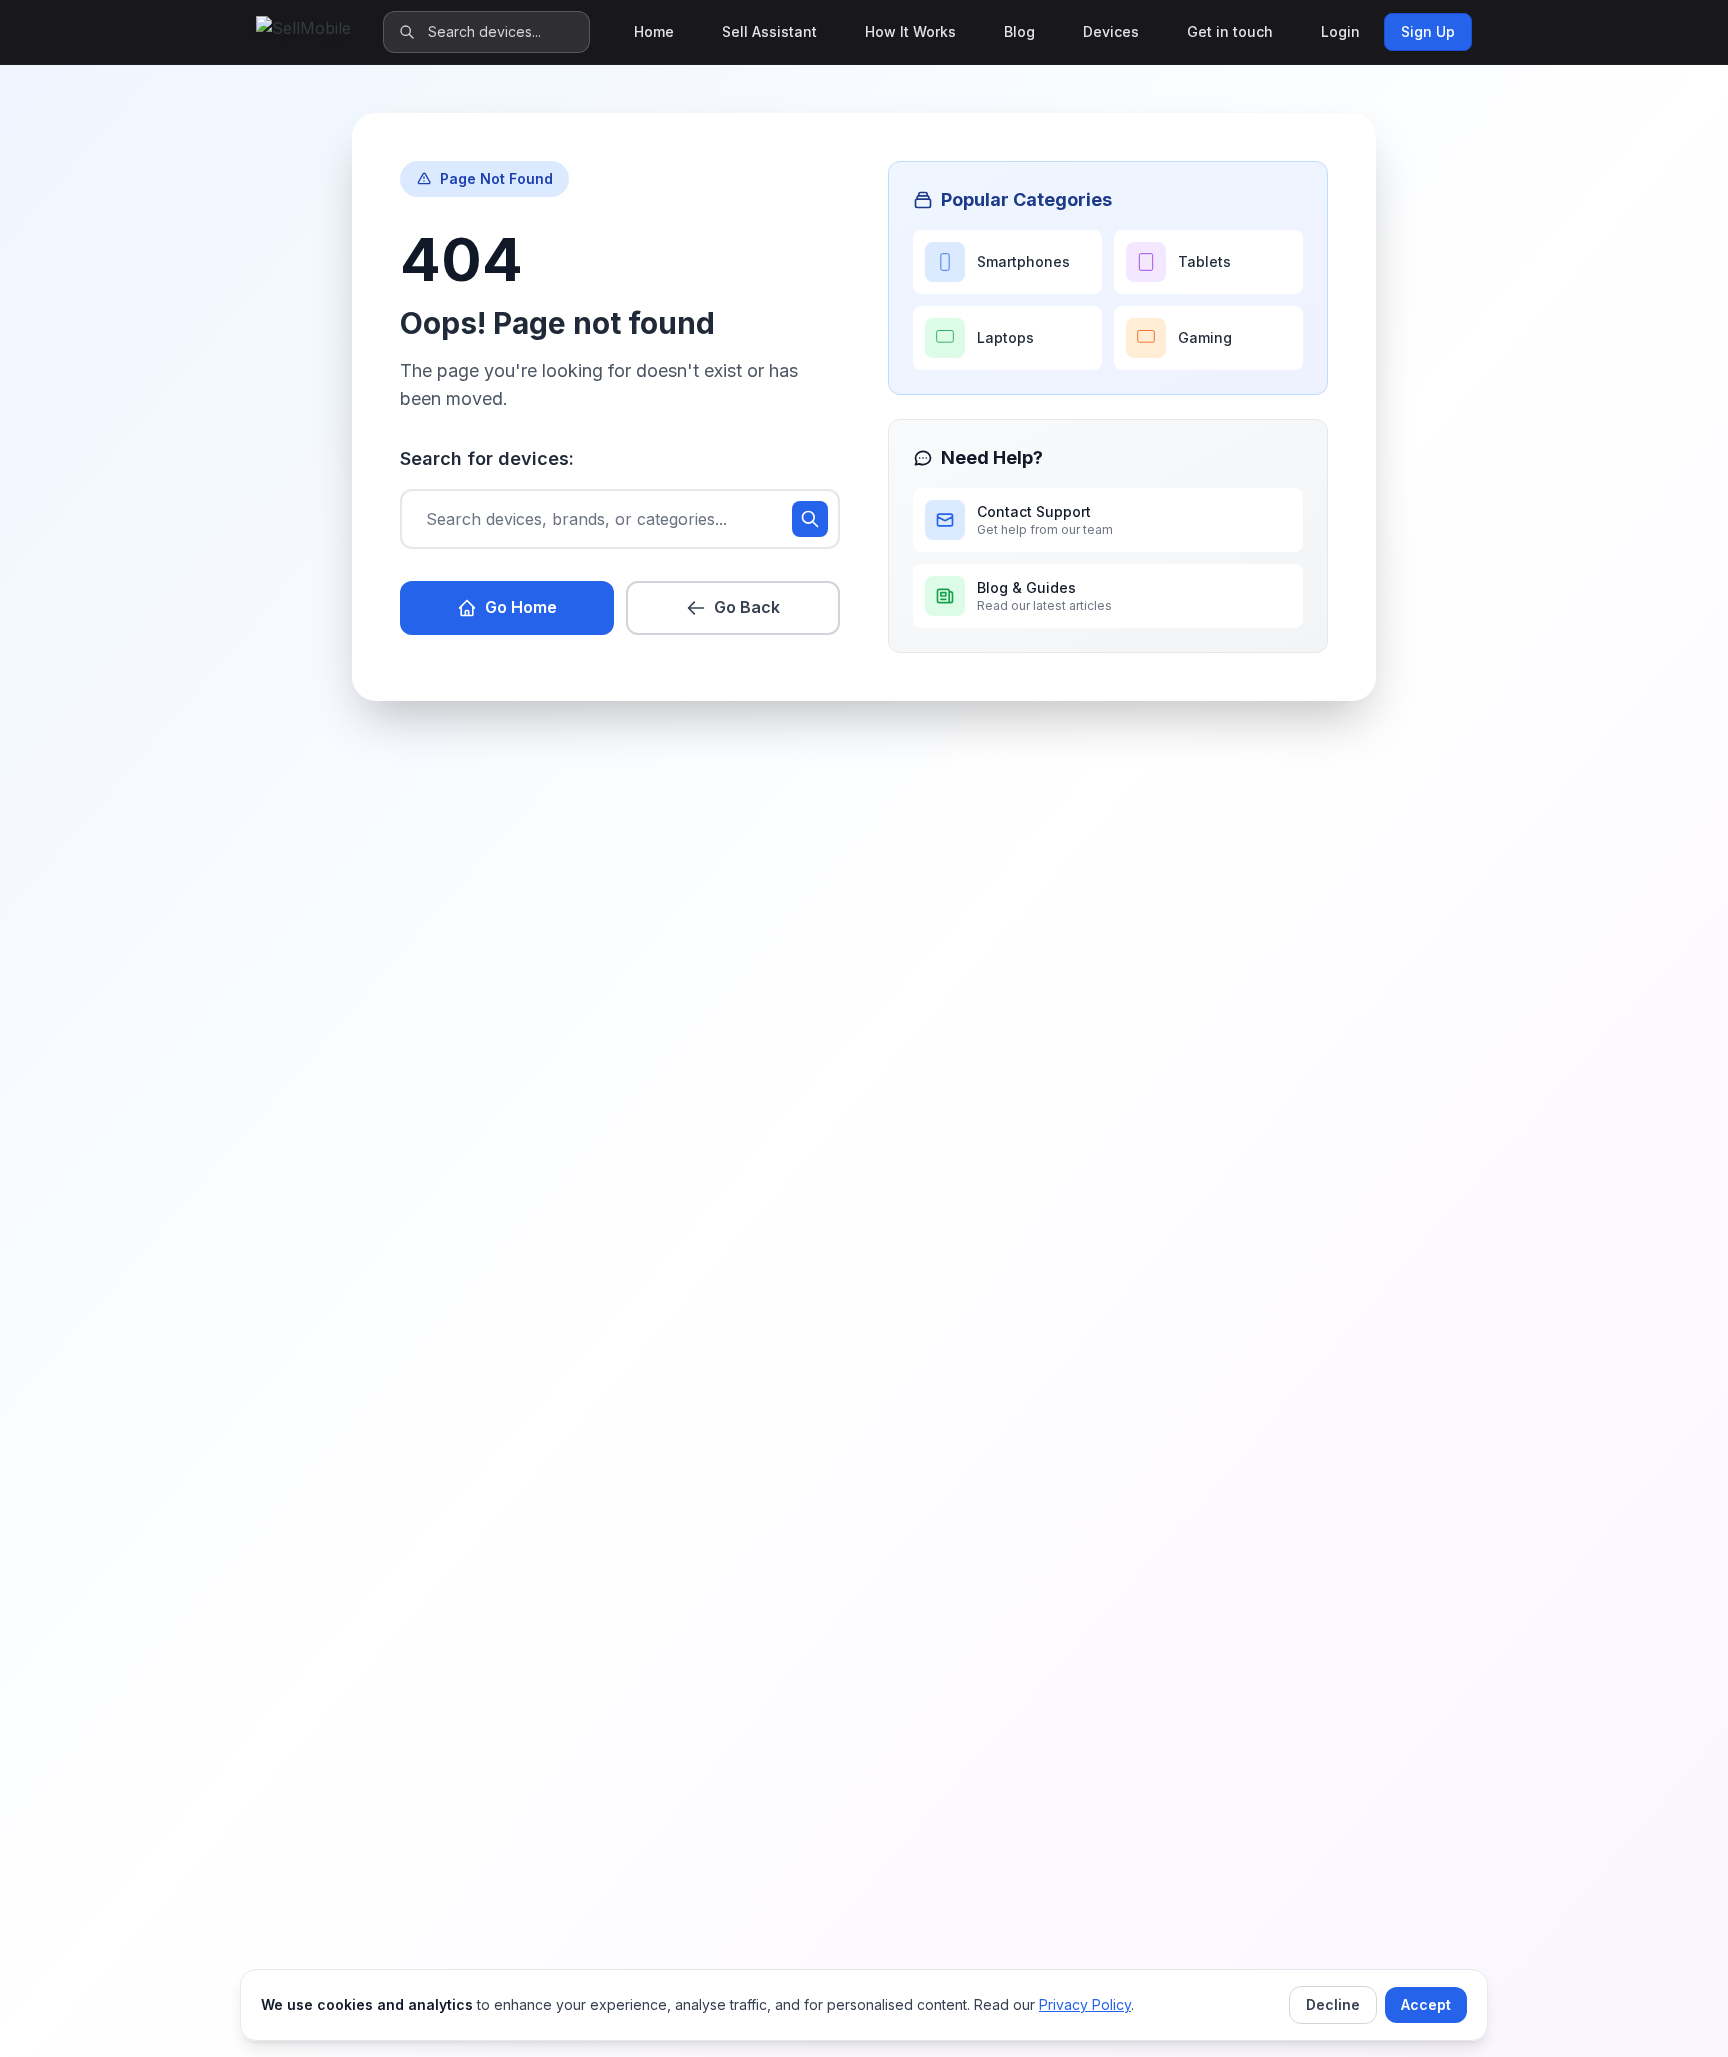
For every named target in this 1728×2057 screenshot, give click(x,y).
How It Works (910, 31)
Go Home (521, 607)
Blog (1019, 31)
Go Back (747, 607)
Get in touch (1230, 31)
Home (654, 31)
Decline (1333, 2004)
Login (1340, 31)
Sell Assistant (769, 31)
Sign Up (1428, 31)
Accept (1426, 2004)
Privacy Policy (1085, 2004)
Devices (1111, 31)
